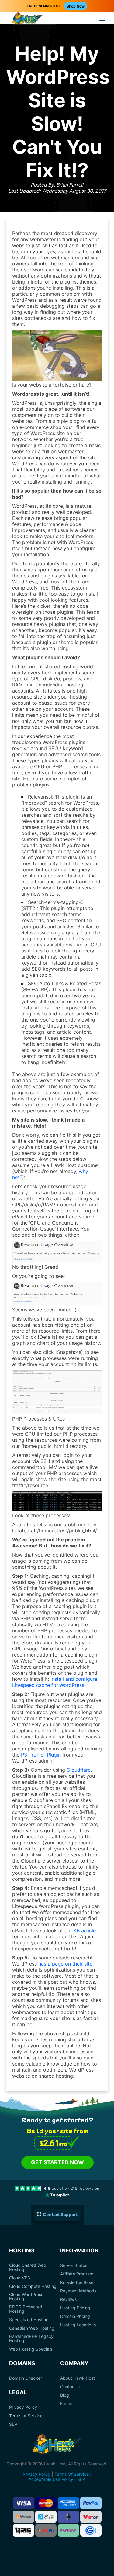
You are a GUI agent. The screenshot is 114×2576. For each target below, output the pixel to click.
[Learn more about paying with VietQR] (91, 2517)
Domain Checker (26, 2378)
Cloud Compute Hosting (33, 2286)
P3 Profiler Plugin (41, 1755)
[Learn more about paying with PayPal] (91, 2503)
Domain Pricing (75, 2316)
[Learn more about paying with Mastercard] (46, 2503)
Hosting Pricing (75, 2308)
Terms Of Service (72, 2474)
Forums (67, 2404)
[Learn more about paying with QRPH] (46, 2530)
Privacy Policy (23, 2407)
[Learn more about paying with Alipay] (46, 2517)
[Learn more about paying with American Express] (68, 2503)
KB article (85, 1930)
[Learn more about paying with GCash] (91, 2530)
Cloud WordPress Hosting (26, 2297)
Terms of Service (26, 2416)
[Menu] (102, 18)
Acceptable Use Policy (51, 2479)
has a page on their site (65, 1964)
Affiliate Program (77, 2274)
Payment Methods (78, 2291)
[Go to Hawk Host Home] (27, 19)
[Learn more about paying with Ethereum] (68, 2517)
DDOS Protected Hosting (26, 2309)
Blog (65, 2395)
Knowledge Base (77, 2282)
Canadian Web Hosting (32, 2328)
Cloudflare (79, 1770)
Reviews (68, 2299)
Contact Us (71, 2387)
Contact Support (60, 2214)
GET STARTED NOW (57, 2162)
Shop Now (76, 6)
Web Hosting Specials (31, 2349)
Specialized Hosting (29, 2320)
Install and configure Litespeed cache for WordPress (55, 1682)
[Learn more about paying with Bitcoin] (23, 2517)
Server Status (74, 2265)
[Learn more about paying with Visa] (23, 2503)
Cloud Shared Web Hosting (28, 2267)
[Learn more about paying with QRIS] (23, 2530)
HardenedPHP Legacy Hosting (31, 2338)
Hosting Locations (78, 2325)
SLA (13, 2424)
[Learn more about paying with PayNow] (68, 2530)
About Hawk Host (78, 2378)
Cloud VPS (20, 2278)
